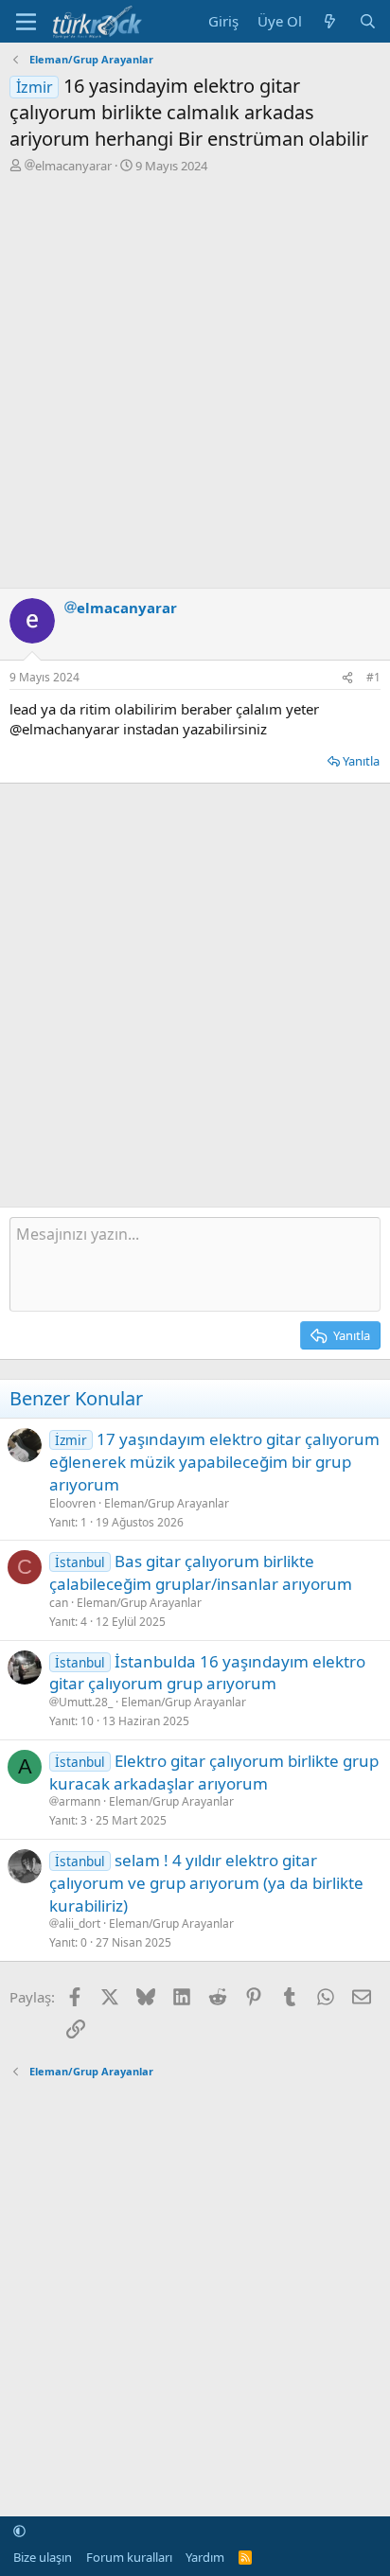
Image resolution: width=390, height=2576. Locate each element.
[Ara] (368, 21)
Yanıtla (361, 761)
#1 (373, 677)
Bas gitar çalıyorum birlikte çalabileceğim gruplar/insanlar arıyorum (201, 1572)
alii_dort (80, 1924)
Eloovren (72, 1503)
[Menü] (26, 22)
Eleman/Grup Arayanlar (167, 1503)
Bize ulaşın (43, 2557)
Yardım (205, 2557)
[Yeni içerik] (330, 21)
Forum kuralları (129, 2557)
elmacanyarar (73, 166)
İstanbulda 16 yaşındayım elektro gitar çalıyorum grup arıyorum (207, 1673)
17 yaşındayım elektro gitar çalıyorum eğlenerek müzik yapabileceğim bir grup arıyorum (214, 1462)
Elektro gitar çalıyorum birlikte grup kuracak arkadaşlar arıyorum (214, 1772)
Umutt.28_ (86, 1703)
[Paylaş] (347, 678)
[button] (19, 2531)
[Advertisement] (195, 379)
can (59, 1603)
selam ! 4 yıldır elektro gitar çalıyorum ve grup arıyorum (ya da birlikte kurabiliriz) (206, 1883)
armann (80, 1802)
